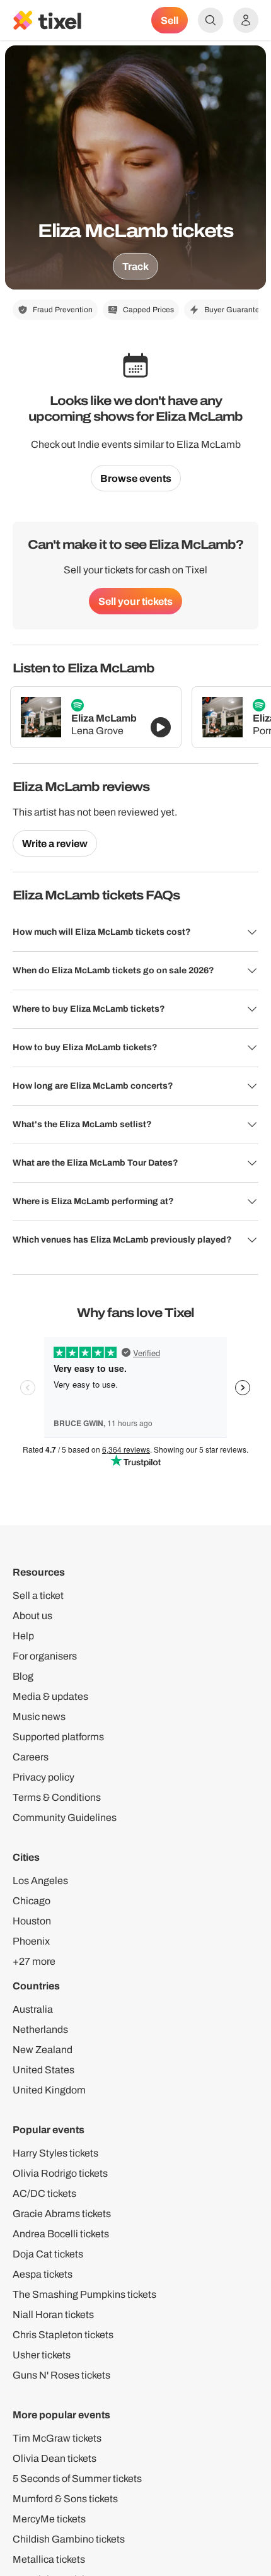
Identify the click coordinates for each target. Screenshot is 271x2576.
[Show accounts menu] (246, 20)
